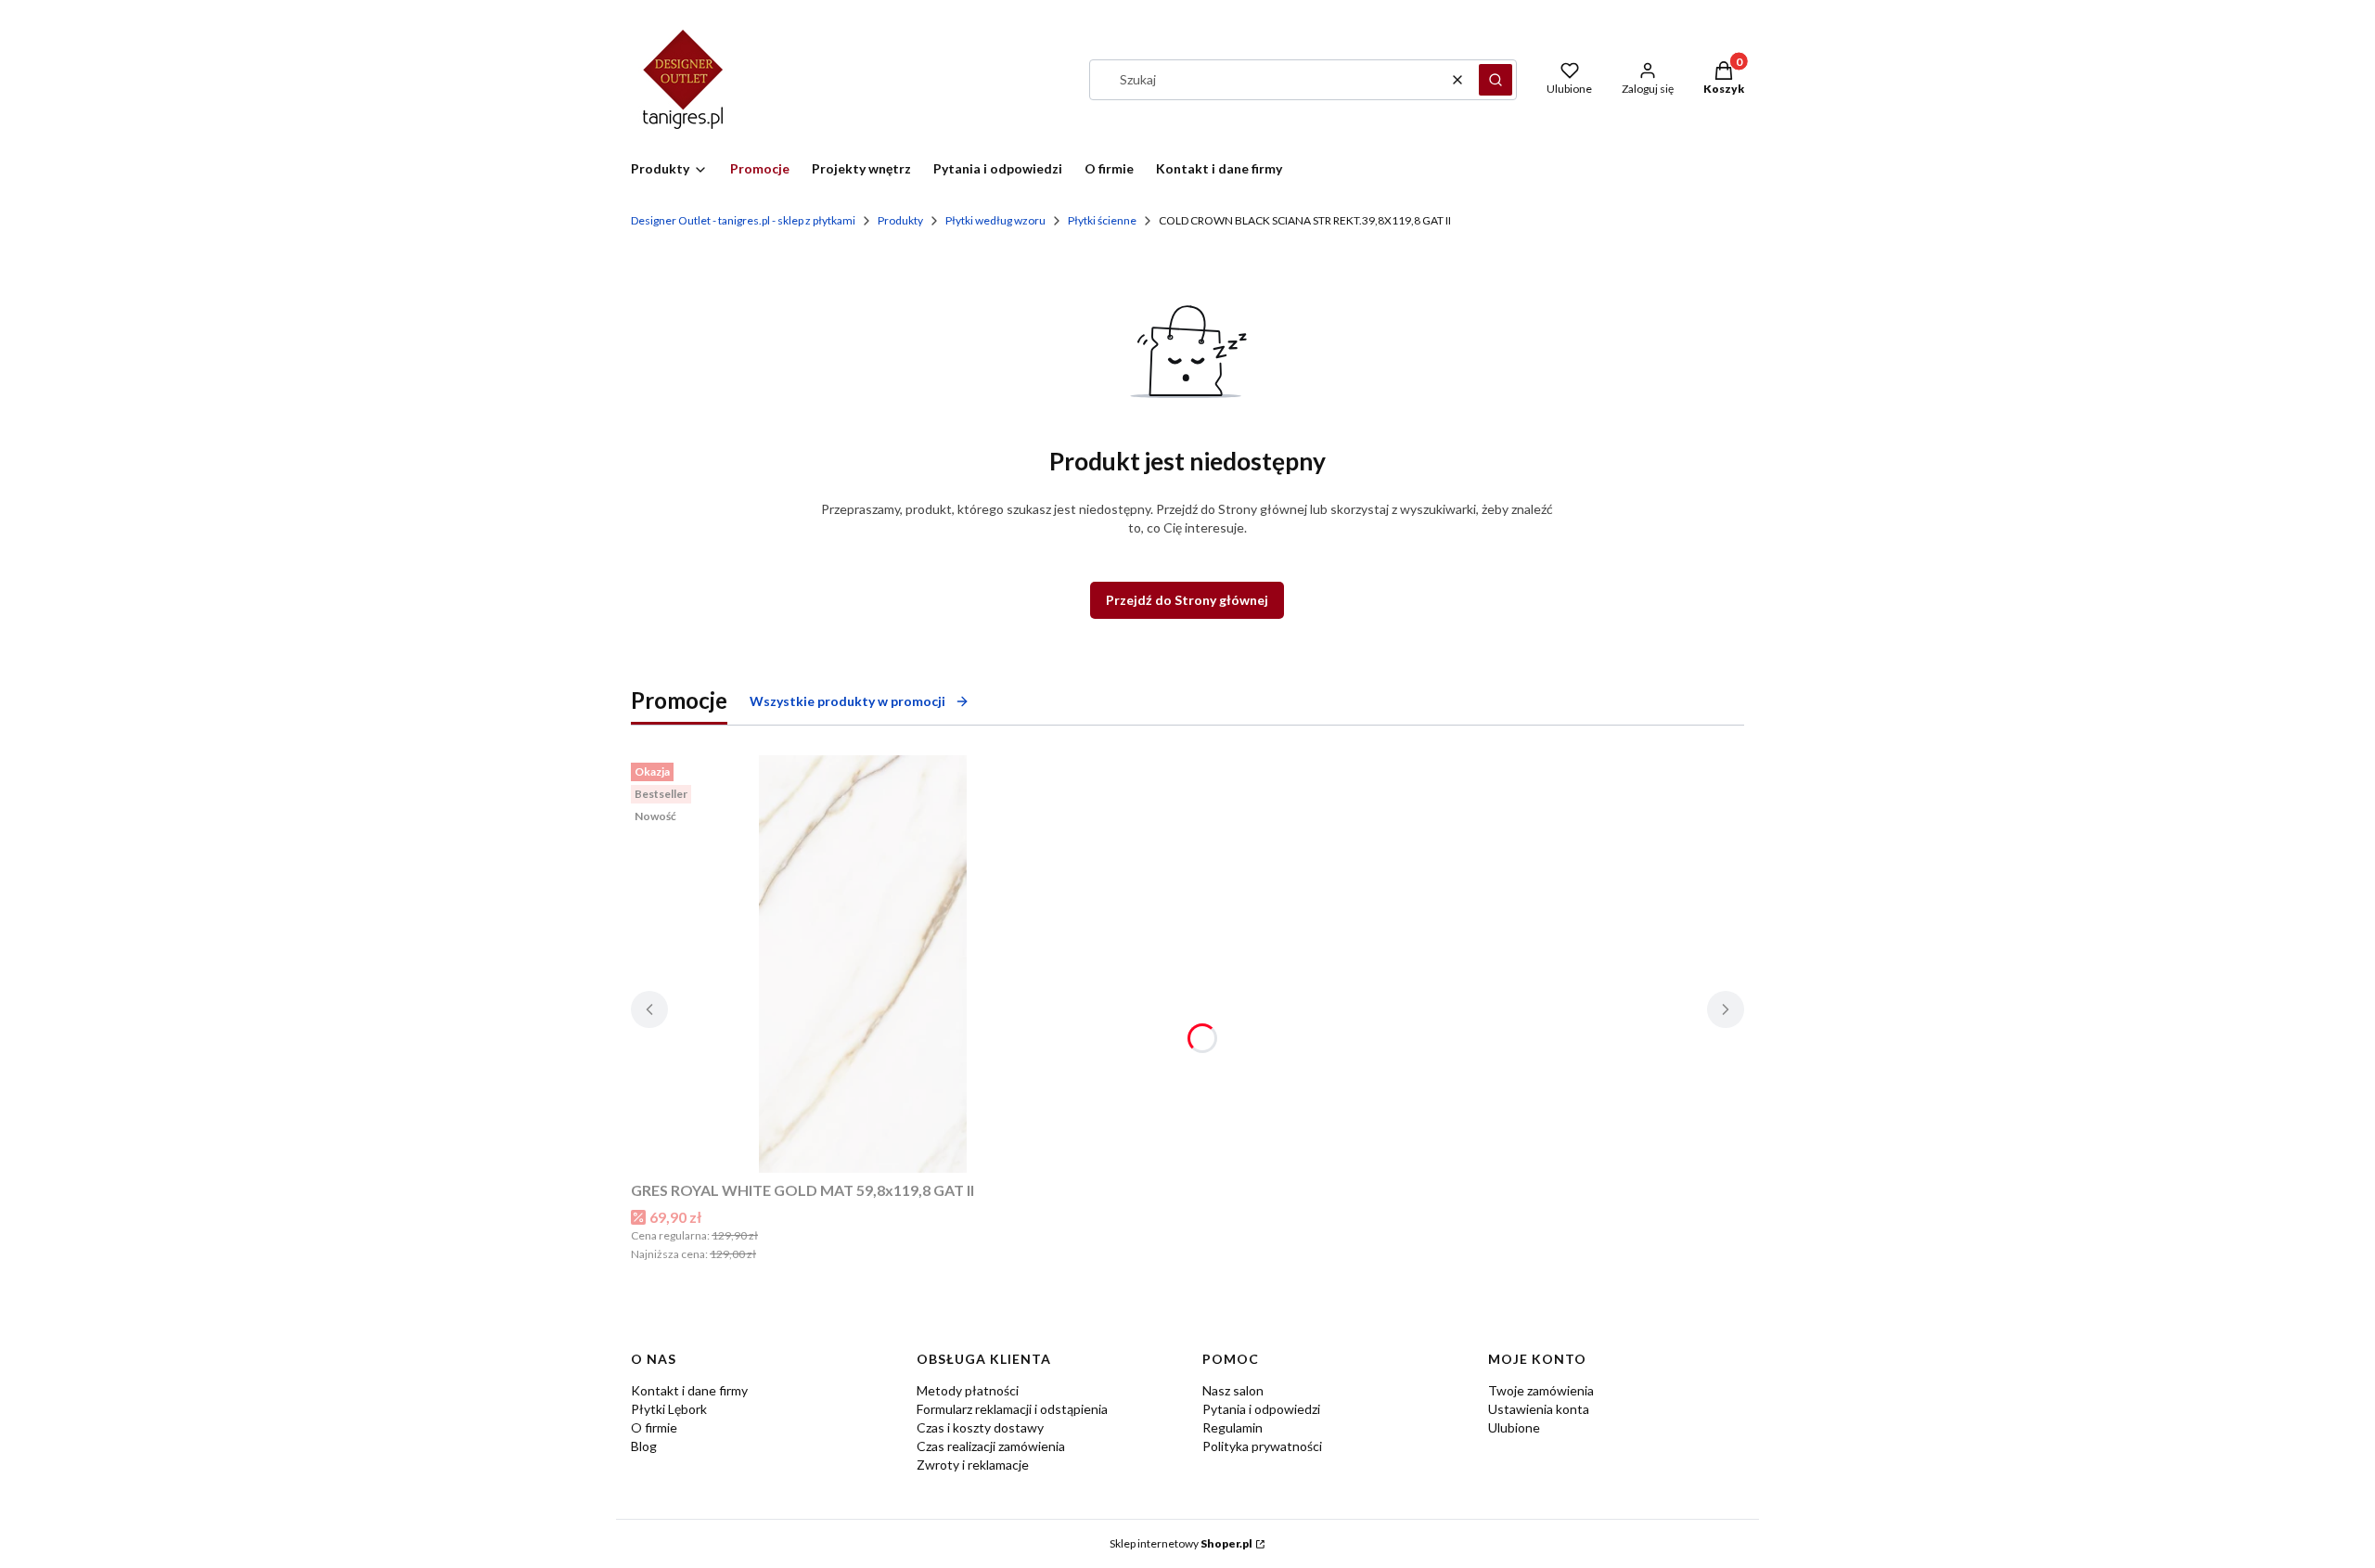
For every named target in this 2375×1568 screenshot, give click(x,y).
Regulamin (1232, 1427)
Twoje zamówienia (1541, 1390)
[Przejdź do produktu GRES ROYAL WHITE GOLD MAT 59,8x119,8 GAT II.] (863, 964)
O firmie (654, 1427)
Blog (644, 1446)
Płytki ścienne (1102, 220)
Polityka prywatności (1262, 1446)
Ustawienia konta (1539, 1409)
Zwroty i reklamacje (973, 1465)
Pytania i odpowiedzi (1261, 1409)
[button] (1496, 80)
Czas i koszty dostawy (980, 1427)
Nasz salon (1233, 1390)
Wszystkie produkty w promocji (847, 701)
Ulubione (1514, 1427)
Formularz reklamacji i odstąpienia (1012, 1409)
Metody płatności (968, 1390)
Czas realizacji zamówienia (991, 1446)
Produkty (900, 220)
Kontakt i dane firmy (689, 1390)
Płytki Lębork (669, 1409)
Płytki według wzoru (995, 220)
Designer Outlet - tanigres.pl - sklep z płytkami (743, 220)
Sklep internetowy (1181, 1543)
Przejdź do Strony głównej (1187, 600)
